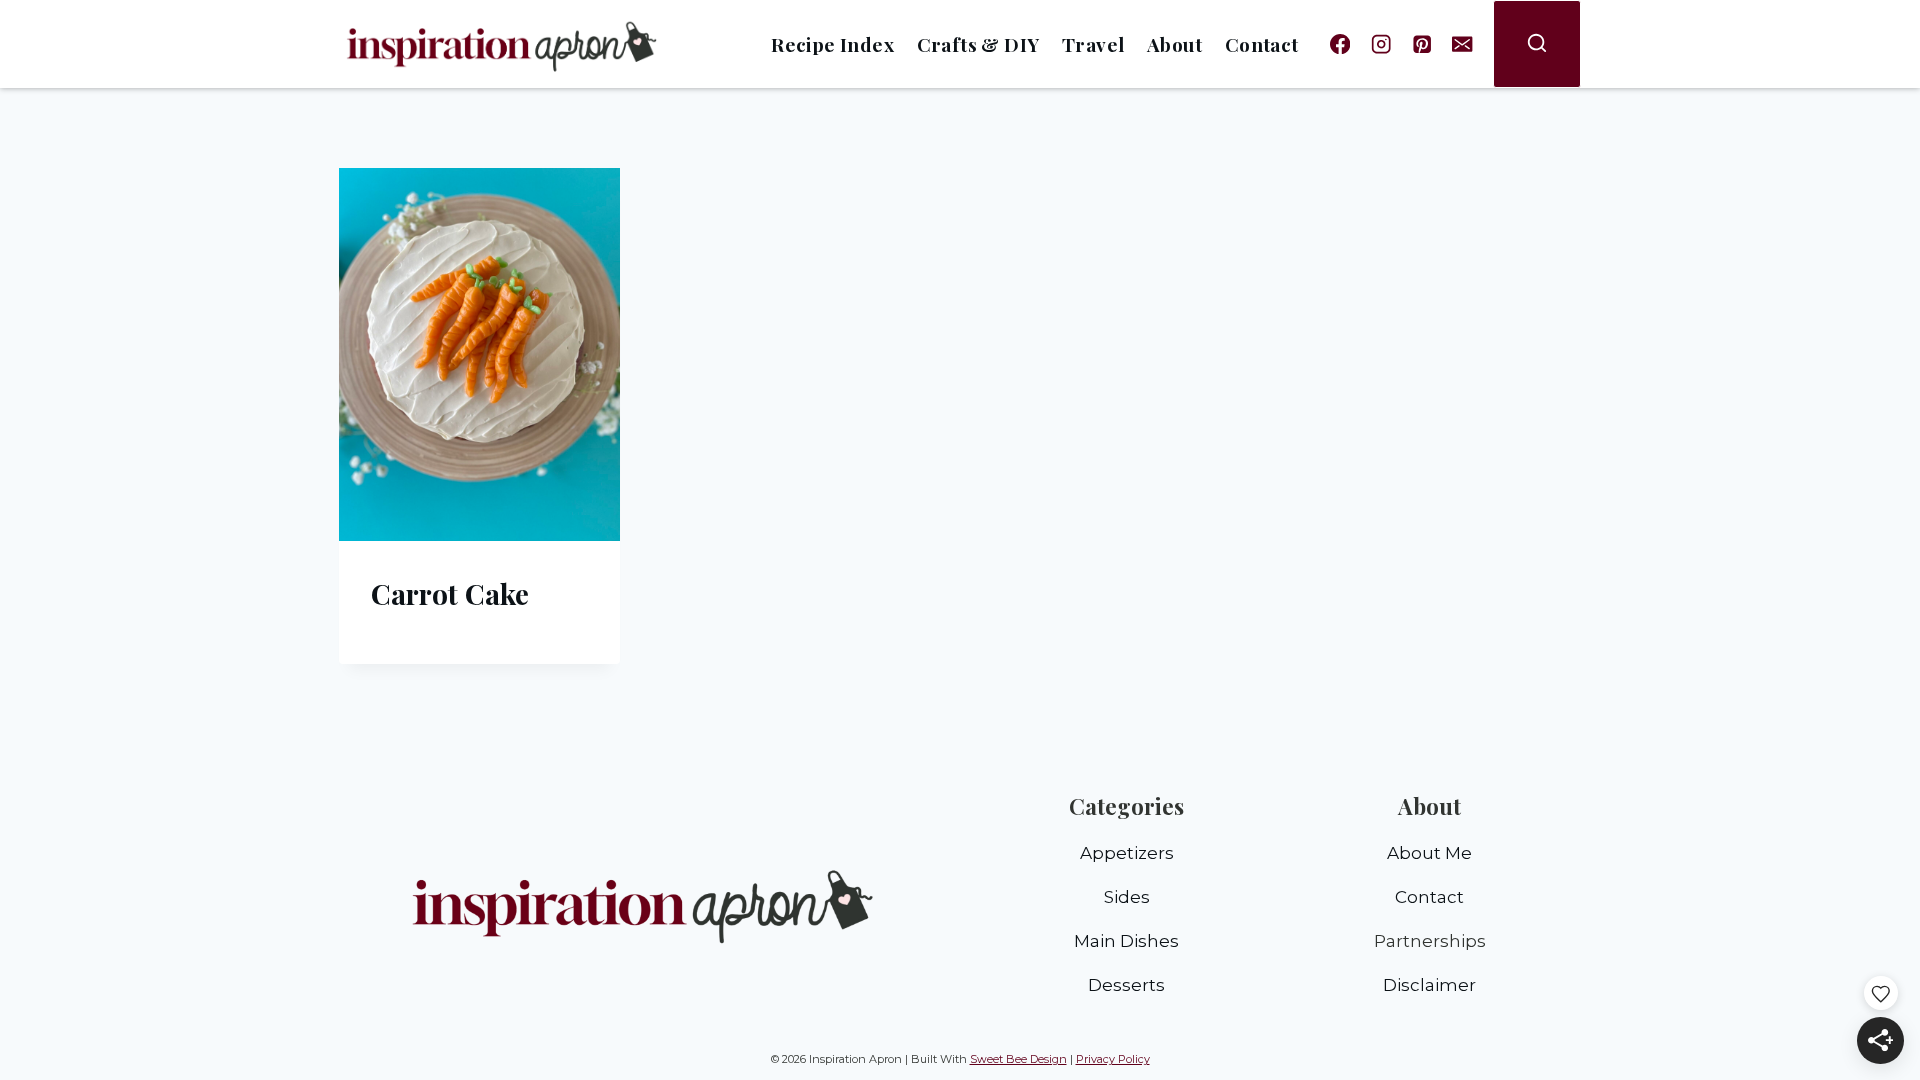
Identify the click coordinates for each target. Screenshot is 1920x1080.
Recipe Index (832, 44)
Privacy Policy (1113, 1059)
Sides (1127, 897)
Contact (1262, 44)
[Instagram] (1381, 44)
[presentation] (479, 354)
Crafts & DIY (978, 44)
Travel (1093, 44)
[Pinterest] (1421, 44)
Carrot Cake (450, 593)
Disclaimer (1429, 985)
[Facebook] (1340, 44)
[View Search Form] (1537, 44)
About (1174, 44)
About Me (1429, 853)
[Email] (1462, 44)
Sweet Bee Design (1018, 1059)
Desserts (1126, 985)
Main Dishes (1126, 941)
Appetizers (1127, 853)
